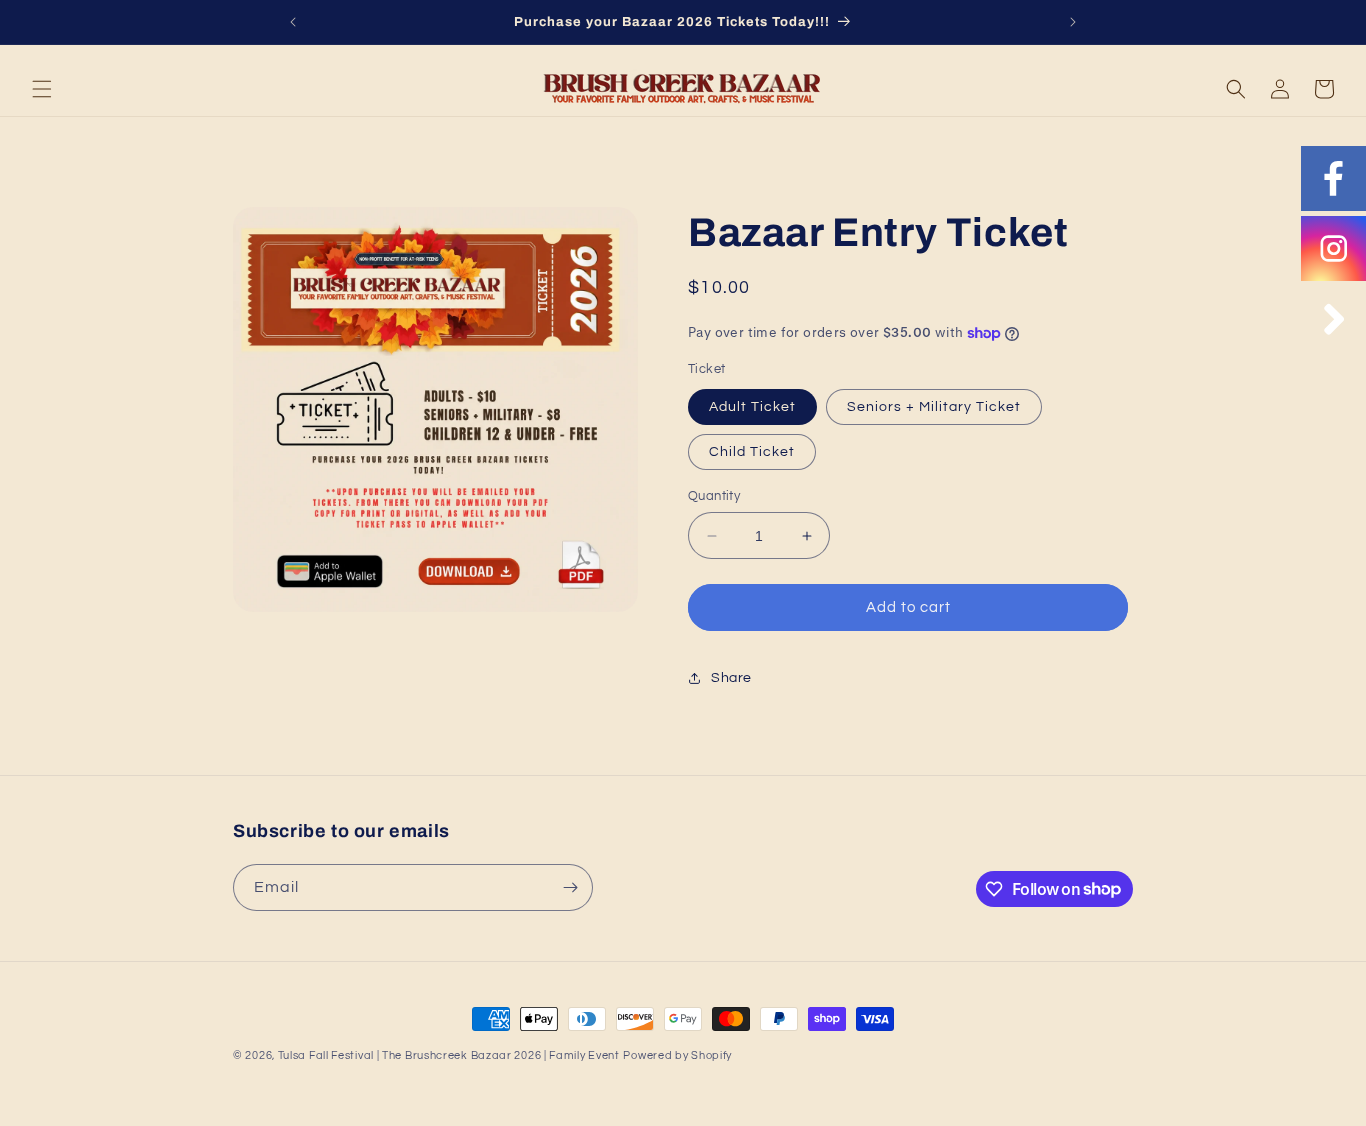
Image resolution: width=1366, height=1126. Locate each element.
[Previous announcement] (293, 22)
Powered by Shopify (677, 1055)
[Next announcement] (1073, 22)
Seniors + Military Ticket (934, 407)
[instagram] (1333, 248)
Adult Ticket (752, 407)
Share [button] (731, 678)
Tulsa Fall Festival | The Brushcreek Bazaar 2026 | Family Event (449, 1055)
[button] (42, 89)
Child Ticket (752, 452)
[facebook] (1333, 178)
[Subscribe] (570, 887)
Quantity (714, 496)
